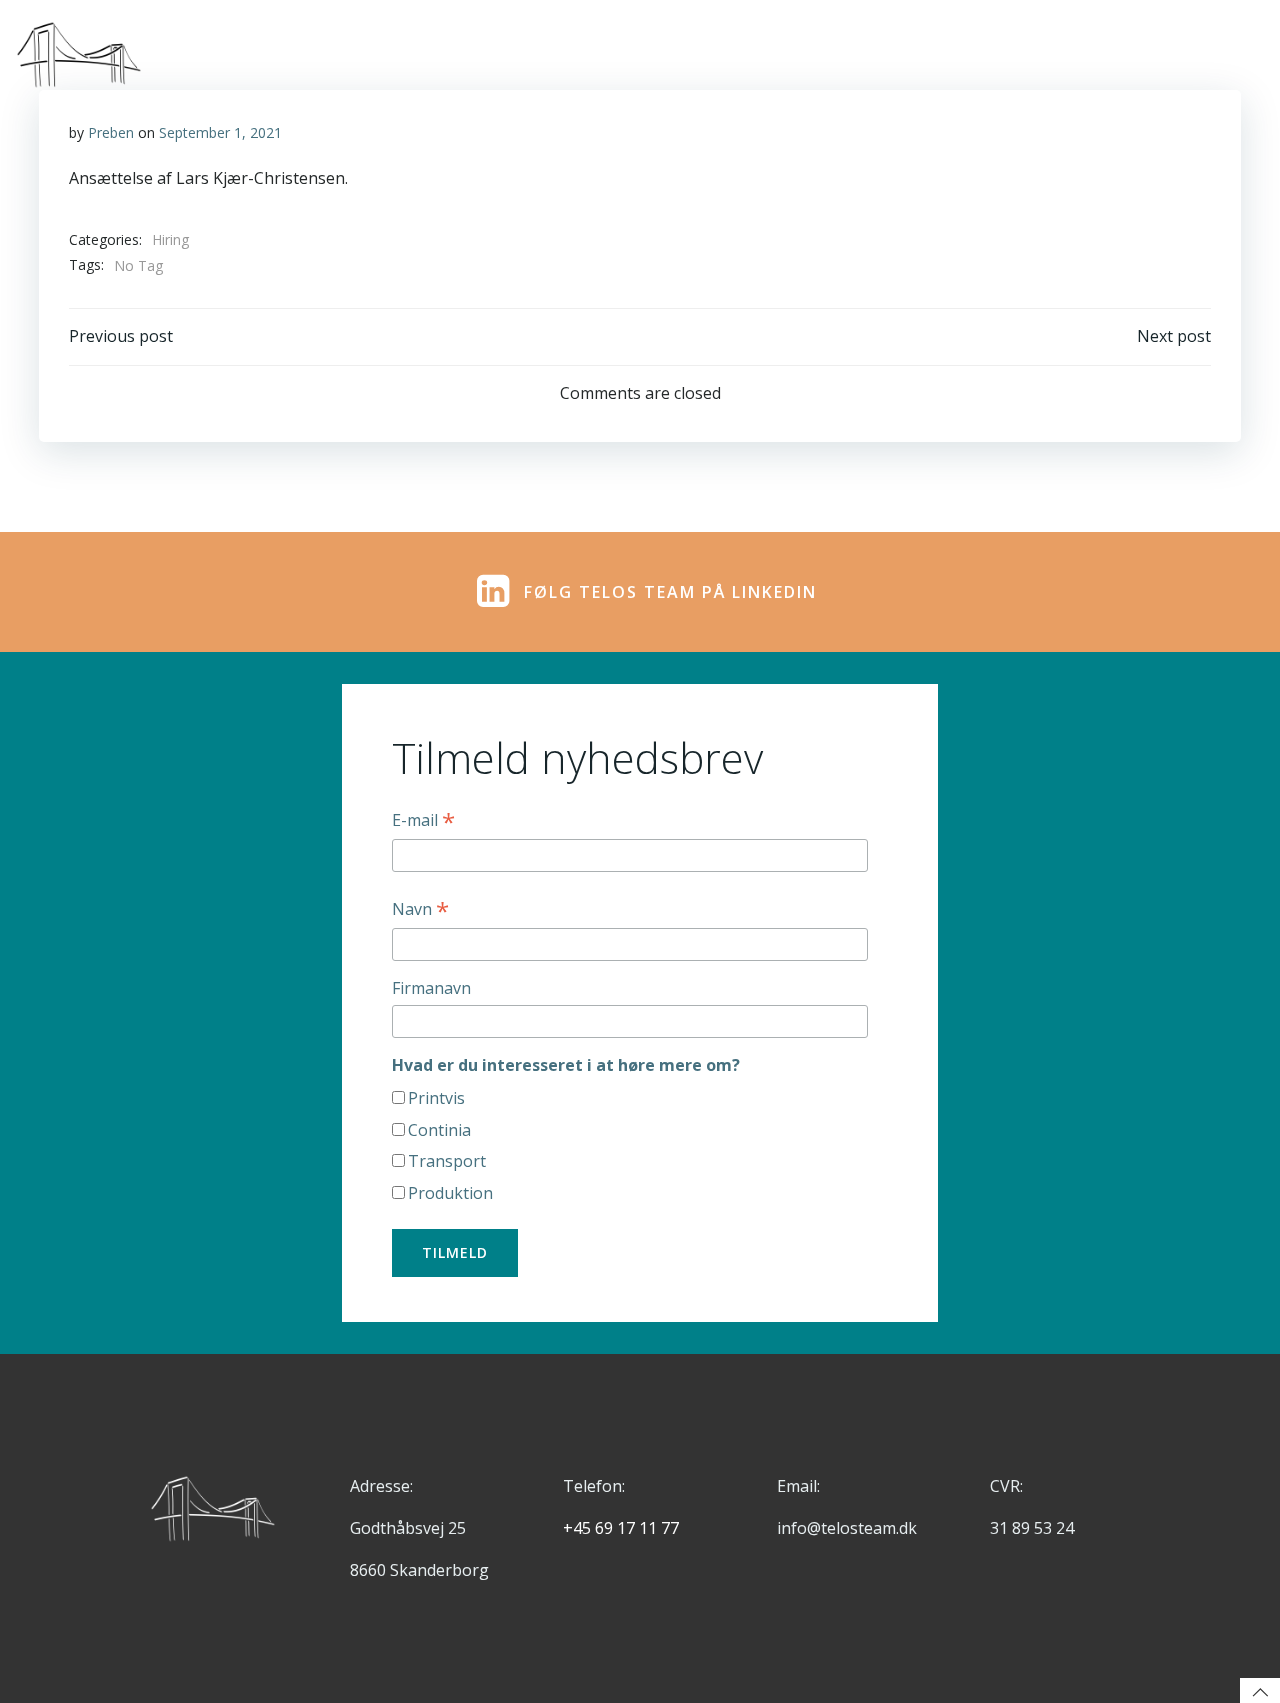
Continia (439, 1130)
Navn (420, 909)
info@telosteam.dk (847, 1528)
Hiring (170, 239)
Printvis (436, 1098)
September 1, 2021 (220, 132)
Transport (447, 1161)
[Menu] (1243, 55)
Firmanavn (431, 988)
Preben (111, 132)
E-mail (423, 820)
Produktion (450, 1193)
